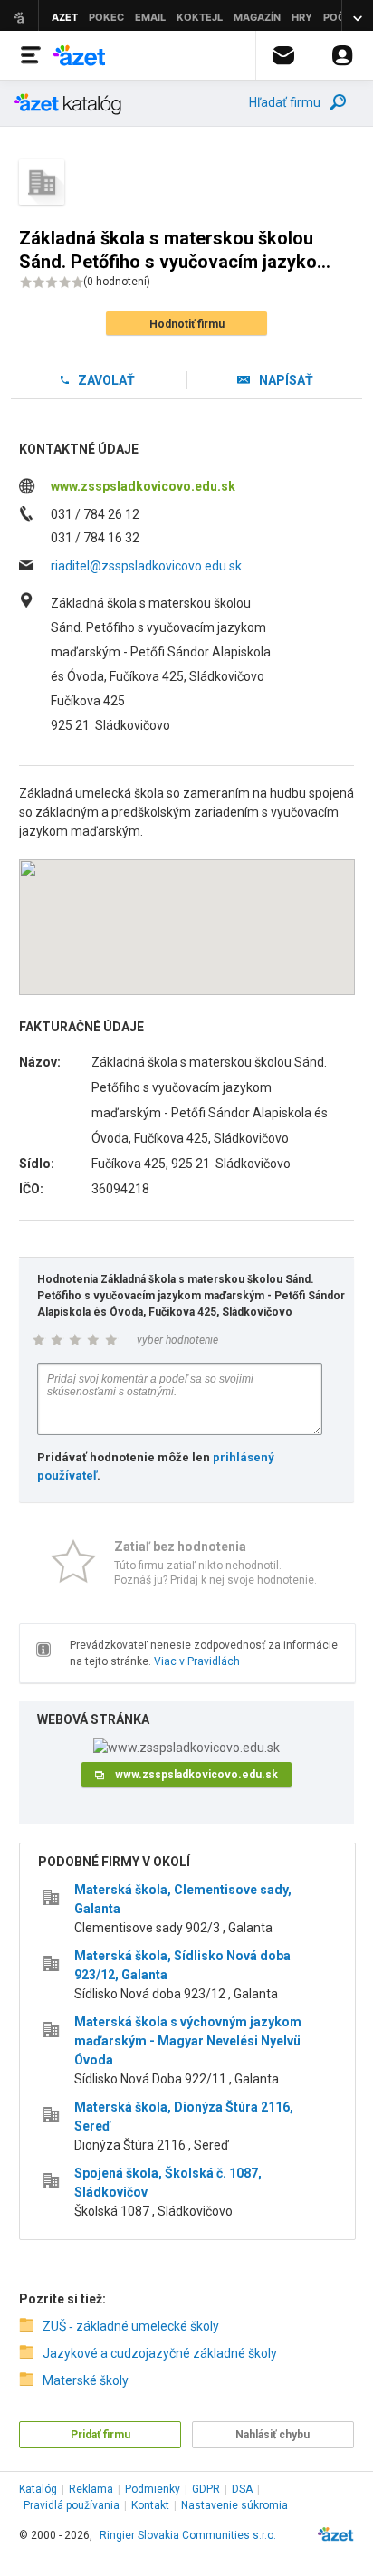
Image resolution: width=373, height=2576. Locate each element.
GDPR (206, 2489)
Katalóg (38, 2489)
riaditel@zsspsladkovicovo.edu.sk (146, 566)
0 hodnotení (117, 282)
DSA (242, 2489)
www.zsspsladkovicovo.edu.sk (143, 486)
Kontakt (150, 2505)
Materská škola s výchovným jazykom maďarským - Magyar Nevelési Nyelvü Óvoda (188, 2041)
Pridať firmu (100, 2435)
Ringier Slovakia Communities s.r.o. (188, 2535)
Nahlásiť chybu (273, 2435)
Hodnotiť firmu (187, 324)
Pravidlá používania (72, 2505)
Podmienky (153, 2489)
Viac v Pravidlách (197, 1661)
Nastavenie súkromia (234, 2505)
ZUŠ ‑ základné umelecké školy (131, 2326)
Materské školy (86, 2380)
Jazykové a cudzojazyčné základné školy (160, 2353)
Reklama (91, 2489)
